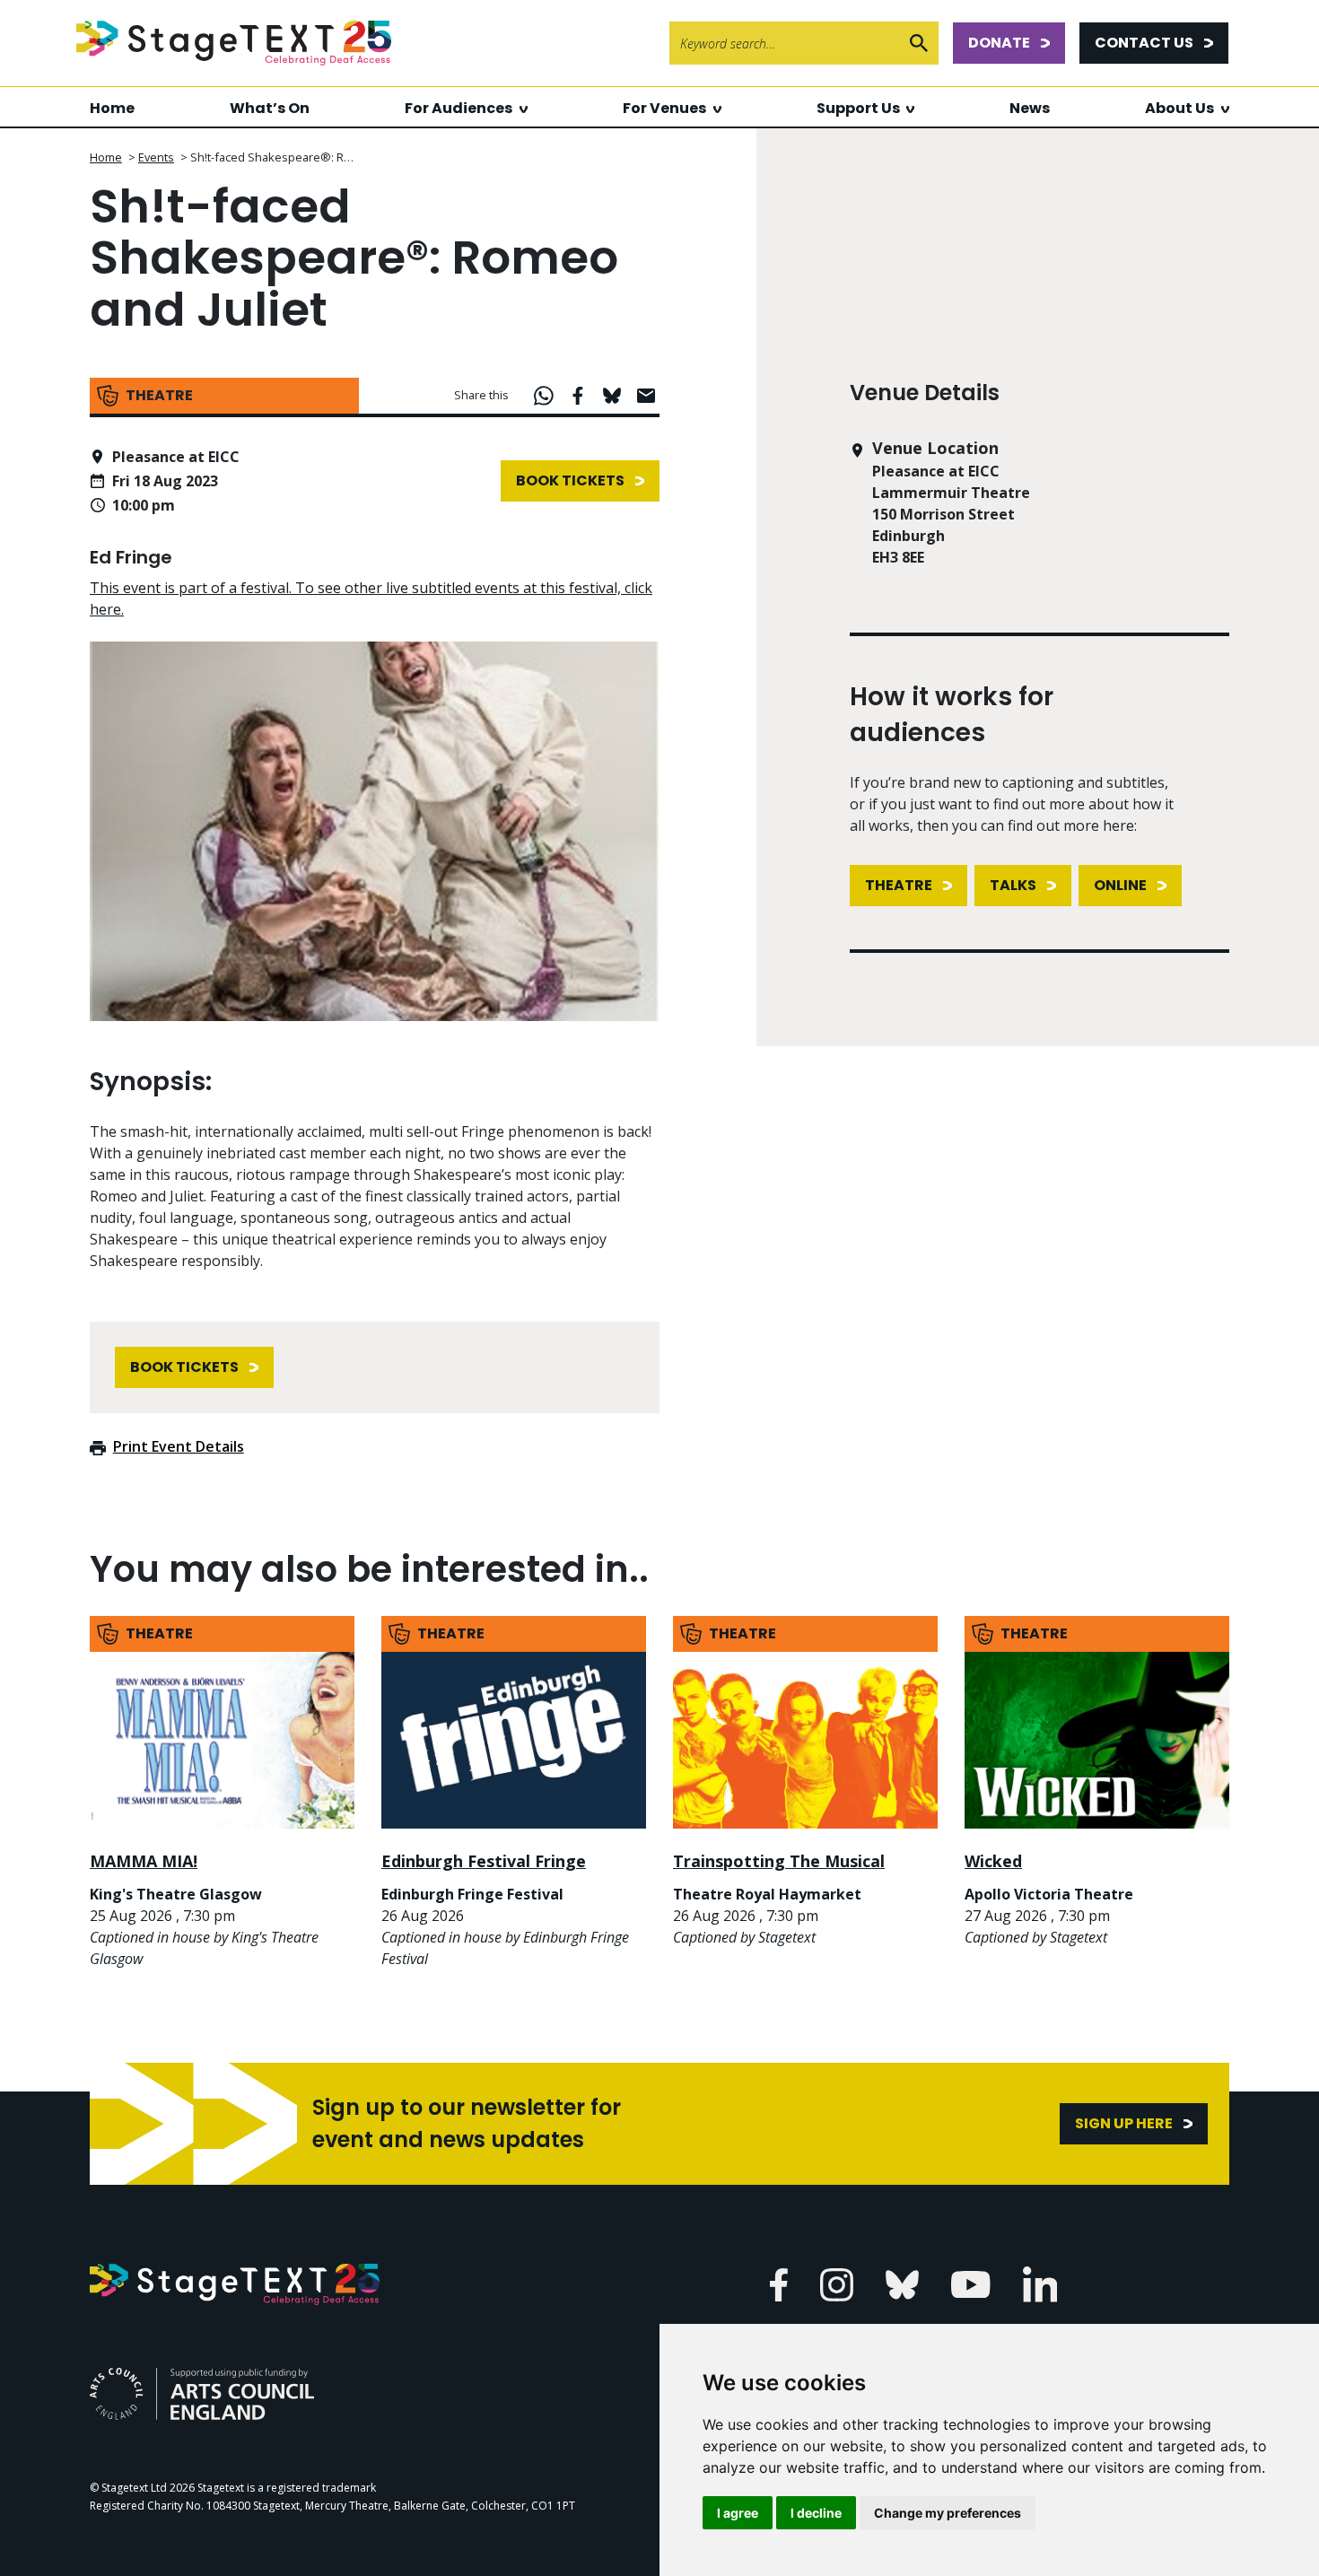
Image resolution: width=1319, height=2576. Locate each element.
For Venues (664, 108)
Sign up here (1124, 2123)
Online (1120, 885)
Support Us (858, 108)
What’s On (270, 108)
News (1030, 108)
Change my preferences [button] (948, 2513)
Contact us (1144, 43)
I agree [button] (738, 2513)
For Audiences (459, 108)
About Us (1179, 108)
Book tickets (570, 480)
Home (112, 108)
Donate (999, 43)
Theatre (899, 885)
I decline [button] (816, 2513)
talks (1013, 885)
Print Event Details (179, 1446)
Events (156, 157)
